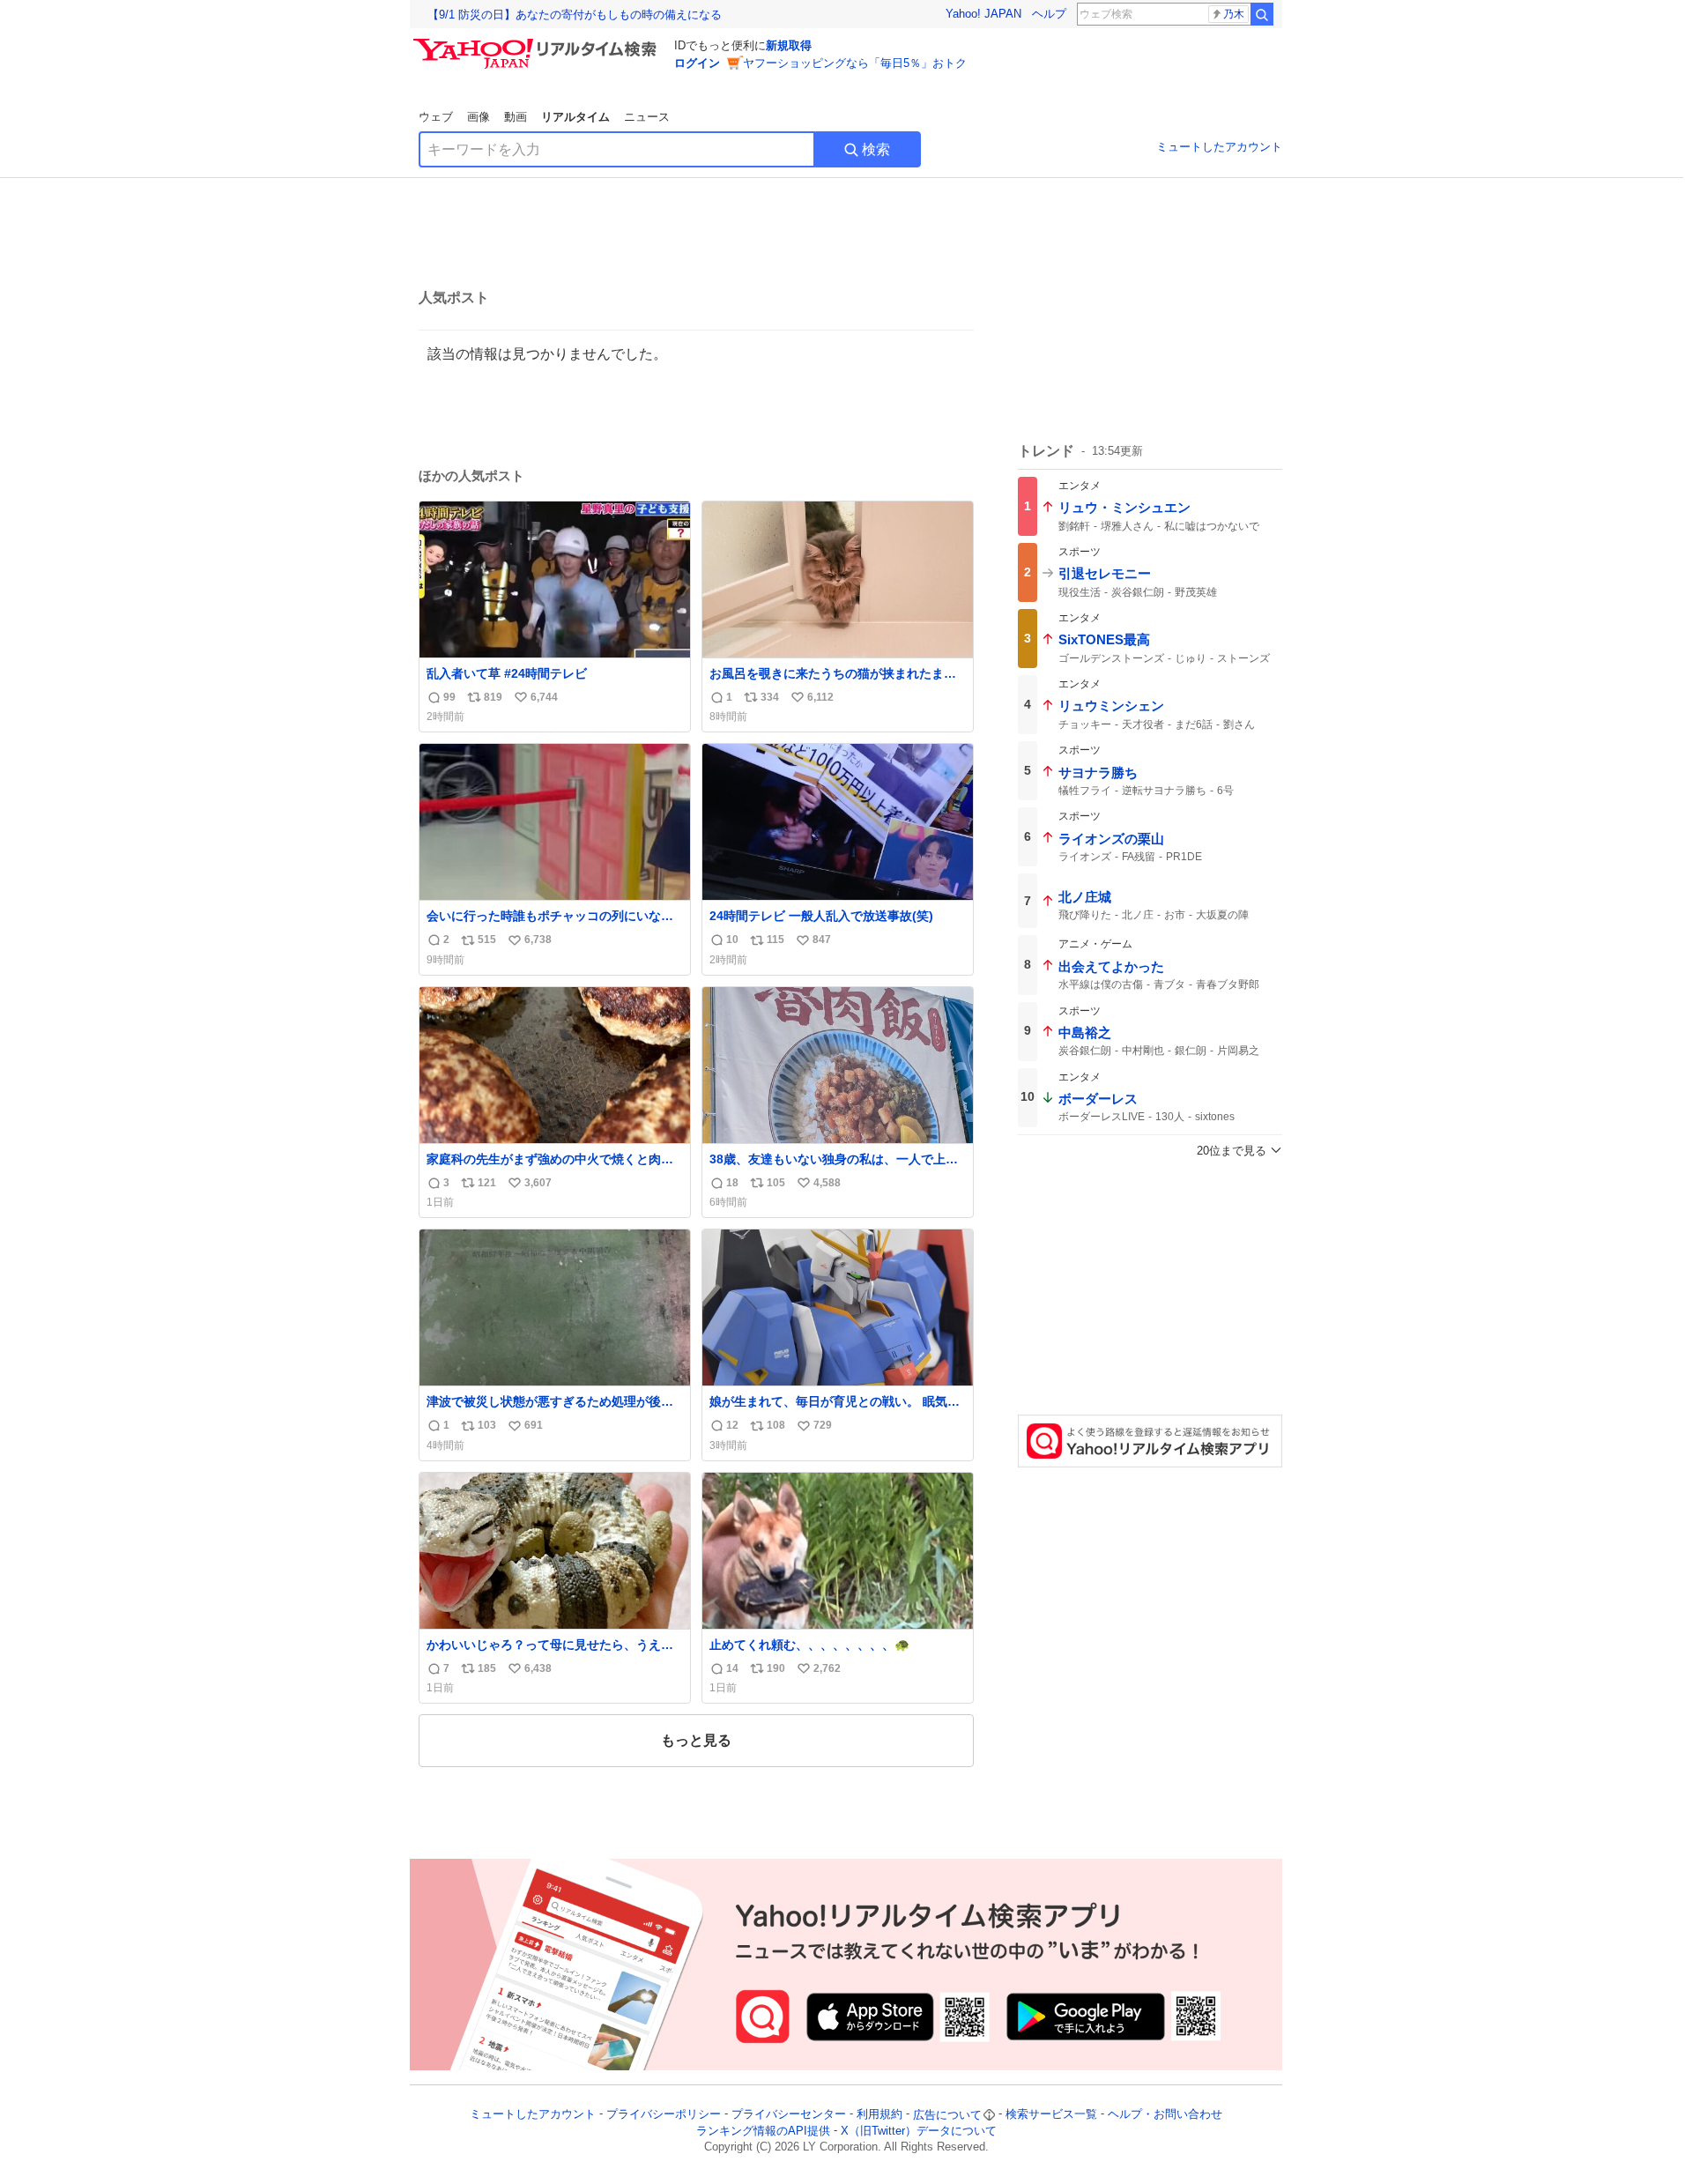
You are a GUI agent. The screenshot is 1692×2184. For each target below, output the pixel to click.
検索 (876, 149)
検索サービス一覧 (1051, 2115)
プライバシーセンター (789, 2115)
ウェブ (436, 117)
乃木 (1234, 14)
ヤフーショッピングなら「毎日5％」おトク (855, 63)
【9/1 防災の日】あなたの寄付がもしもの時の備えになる (575, 15)
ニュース (647, 117)
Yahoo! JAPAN (983, 14)
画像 (479, 117)
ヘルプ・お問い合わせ (1165, 2115)
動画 (516, 117)
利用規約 (879, 2115)
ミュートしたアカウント (1219, 147)
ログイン (697, 63)
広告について (947, 2115)
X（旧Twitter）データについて (919, 2131)
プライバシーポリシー (664, 2115)
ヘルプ (1049, 14)
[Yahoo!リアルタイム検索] (538, 43)
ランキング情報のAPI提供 (763, 2131)
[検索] (1262, 14)
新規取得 (789, 45)
